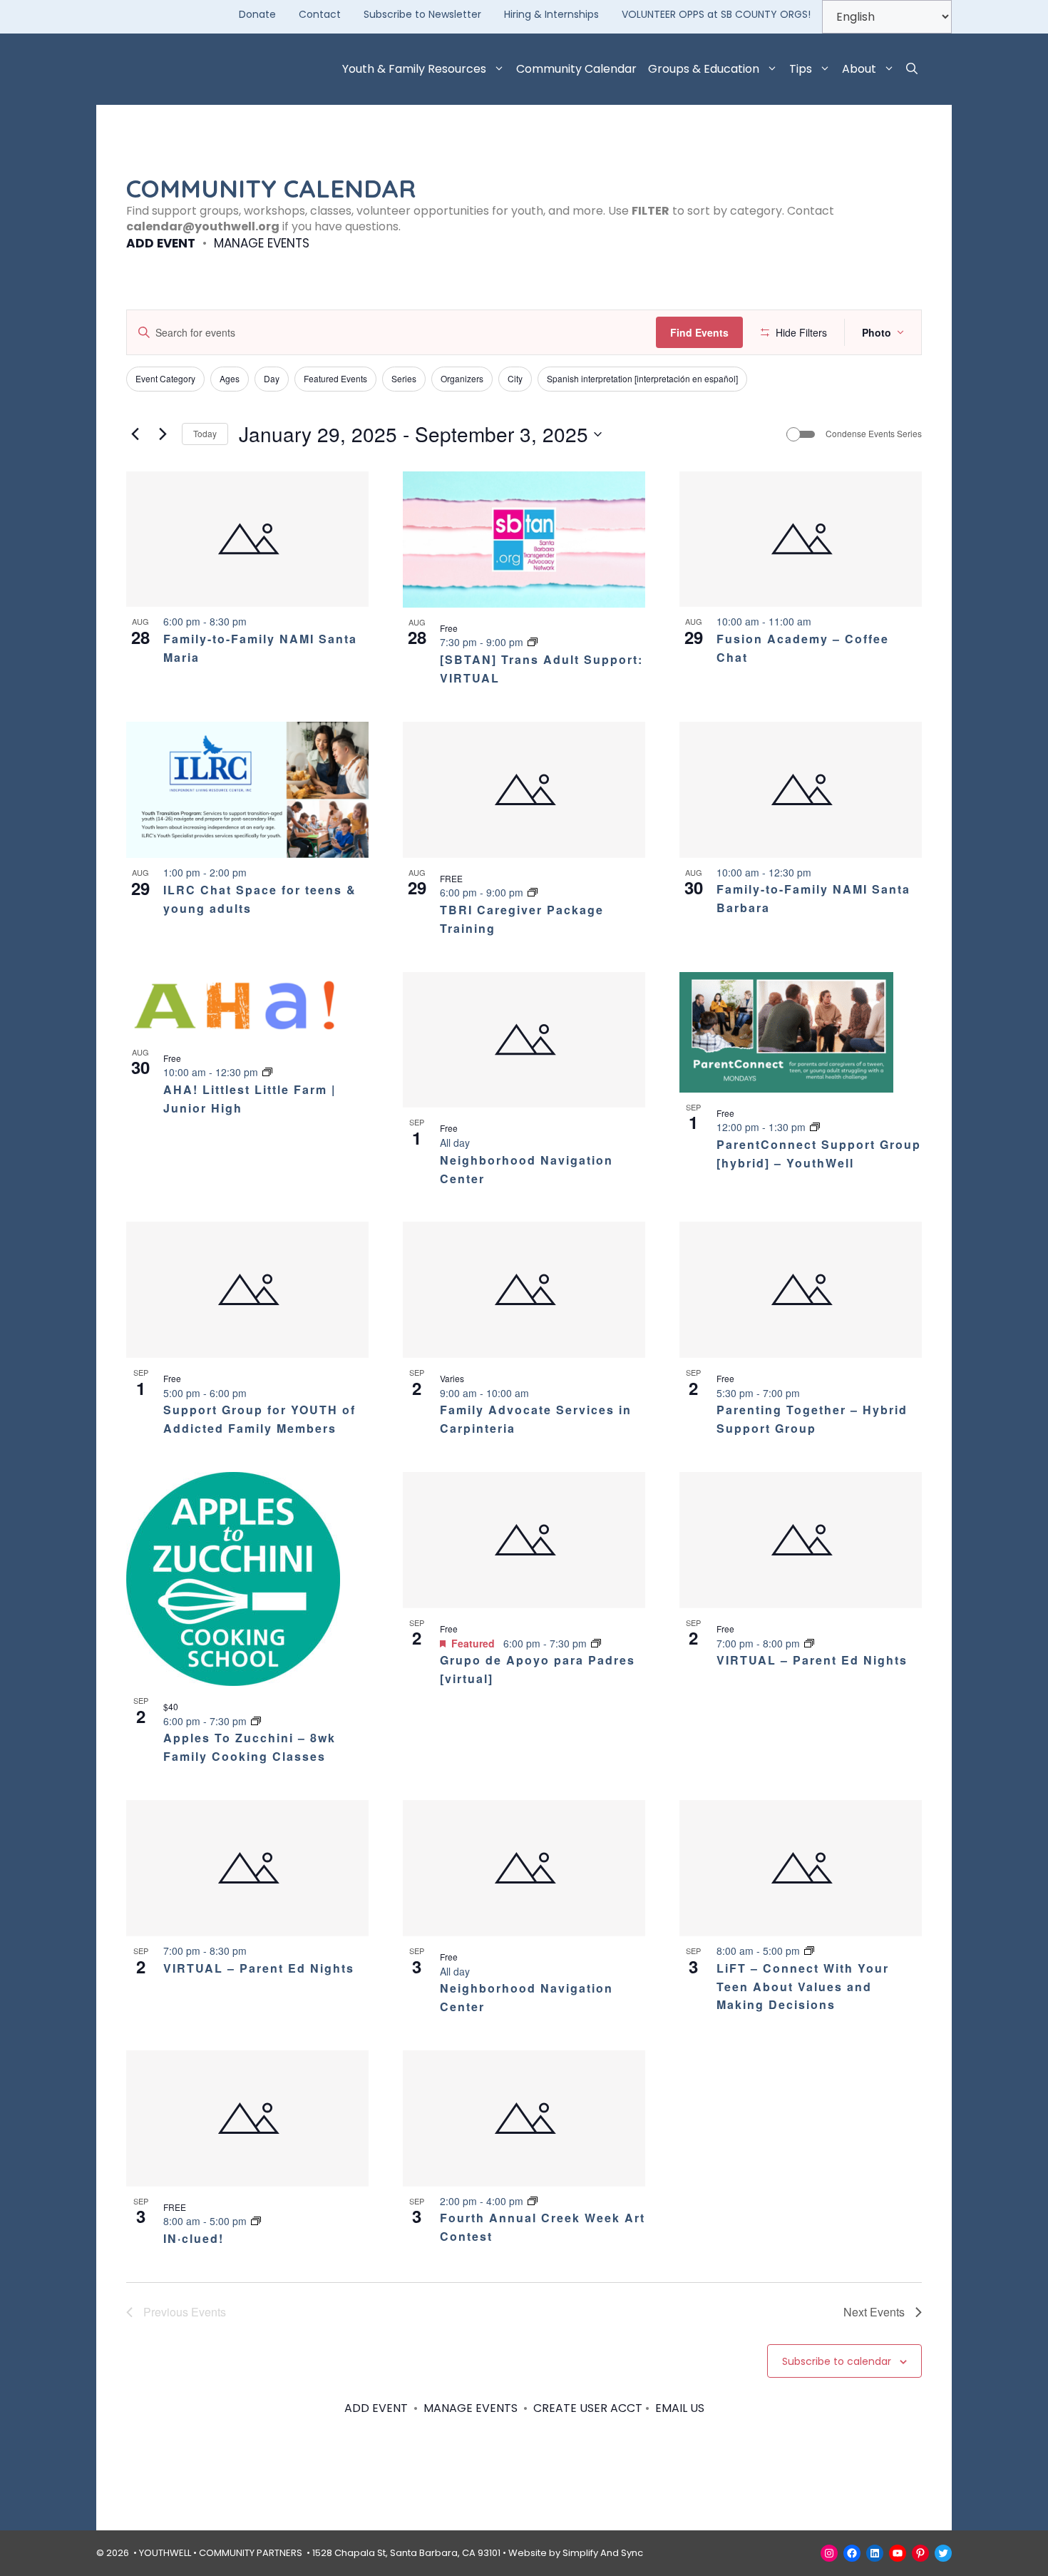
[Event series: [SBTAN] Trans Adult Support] (533, 642)
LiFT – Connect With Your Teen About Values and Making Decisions (803, 1987)
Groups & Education (704, 69)
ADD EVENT (161, 243)
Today (205, 433)
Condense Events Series (874, 434)
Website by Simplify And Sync (576, 2553)
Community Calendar (576, 69)
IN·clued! (194, 2238)
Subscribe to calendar (837, 2361)
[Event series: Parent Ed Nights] (809, 1643)
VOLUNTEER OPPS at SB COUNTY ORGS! (716, 14)
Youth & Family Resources (414, 69)
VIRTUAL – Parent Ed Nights (812, 1660)
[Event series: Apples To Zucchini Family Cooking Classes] (256, 1721)
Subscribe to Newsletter (422, 14)
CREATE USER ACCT (588, 2408)
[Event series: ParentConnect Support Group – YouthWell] (815, 1127)
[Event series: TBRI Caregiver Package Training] (533, 892)
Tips (801, 69)
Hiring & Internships (551, 14)
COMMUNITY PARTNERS (251, 2553)
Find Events (699, 332)
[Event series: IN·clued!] (256, 2221)
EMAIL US (680, 2408)
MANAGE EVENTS (262, 243)
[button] (912, 69)
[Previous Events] (135, 434)
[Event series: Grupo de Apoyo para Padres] (596, 1643)
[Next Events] (163, 434)
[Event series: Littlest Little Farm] (267, 1072)
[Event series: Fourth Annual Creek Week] (533, 2201)
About (859, 69)
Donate (257, 14)
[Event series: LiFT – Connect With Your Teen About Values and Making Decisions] (809, 1951)
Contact (320, 14)
